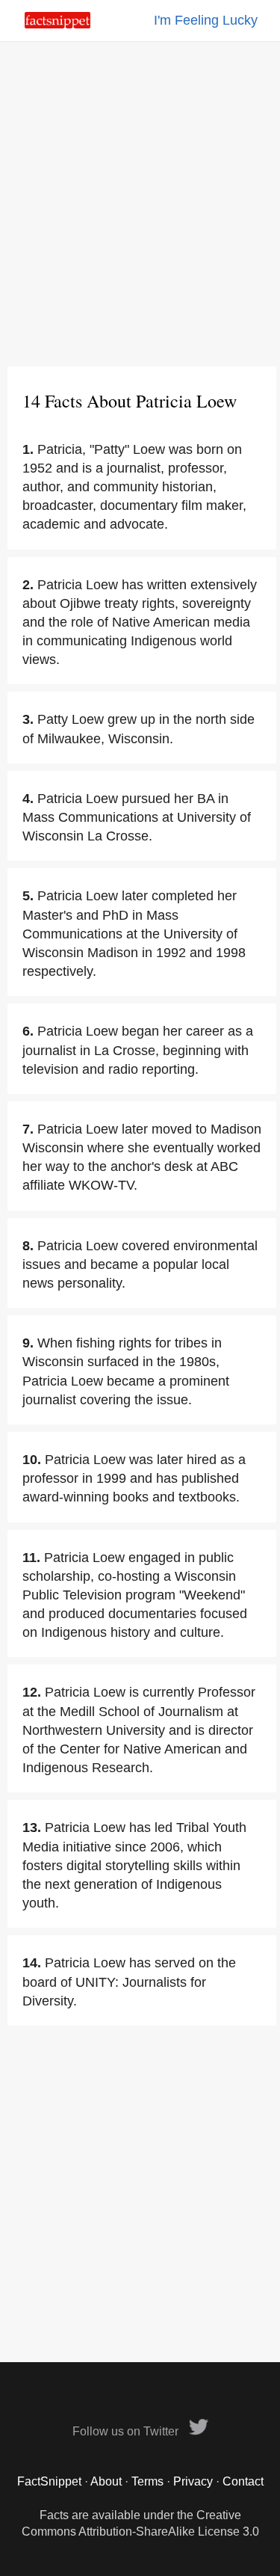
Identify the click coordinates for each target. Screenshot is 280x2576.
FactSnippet (49, 2481)
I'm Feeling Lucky (206, 20)
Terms (147, 2481)
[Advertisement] (140, 204)
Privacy (193, 2481)
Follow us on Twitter (127, 2431)
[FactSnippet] (57, 24)
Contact (243, 2481)
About (106, 2481)
